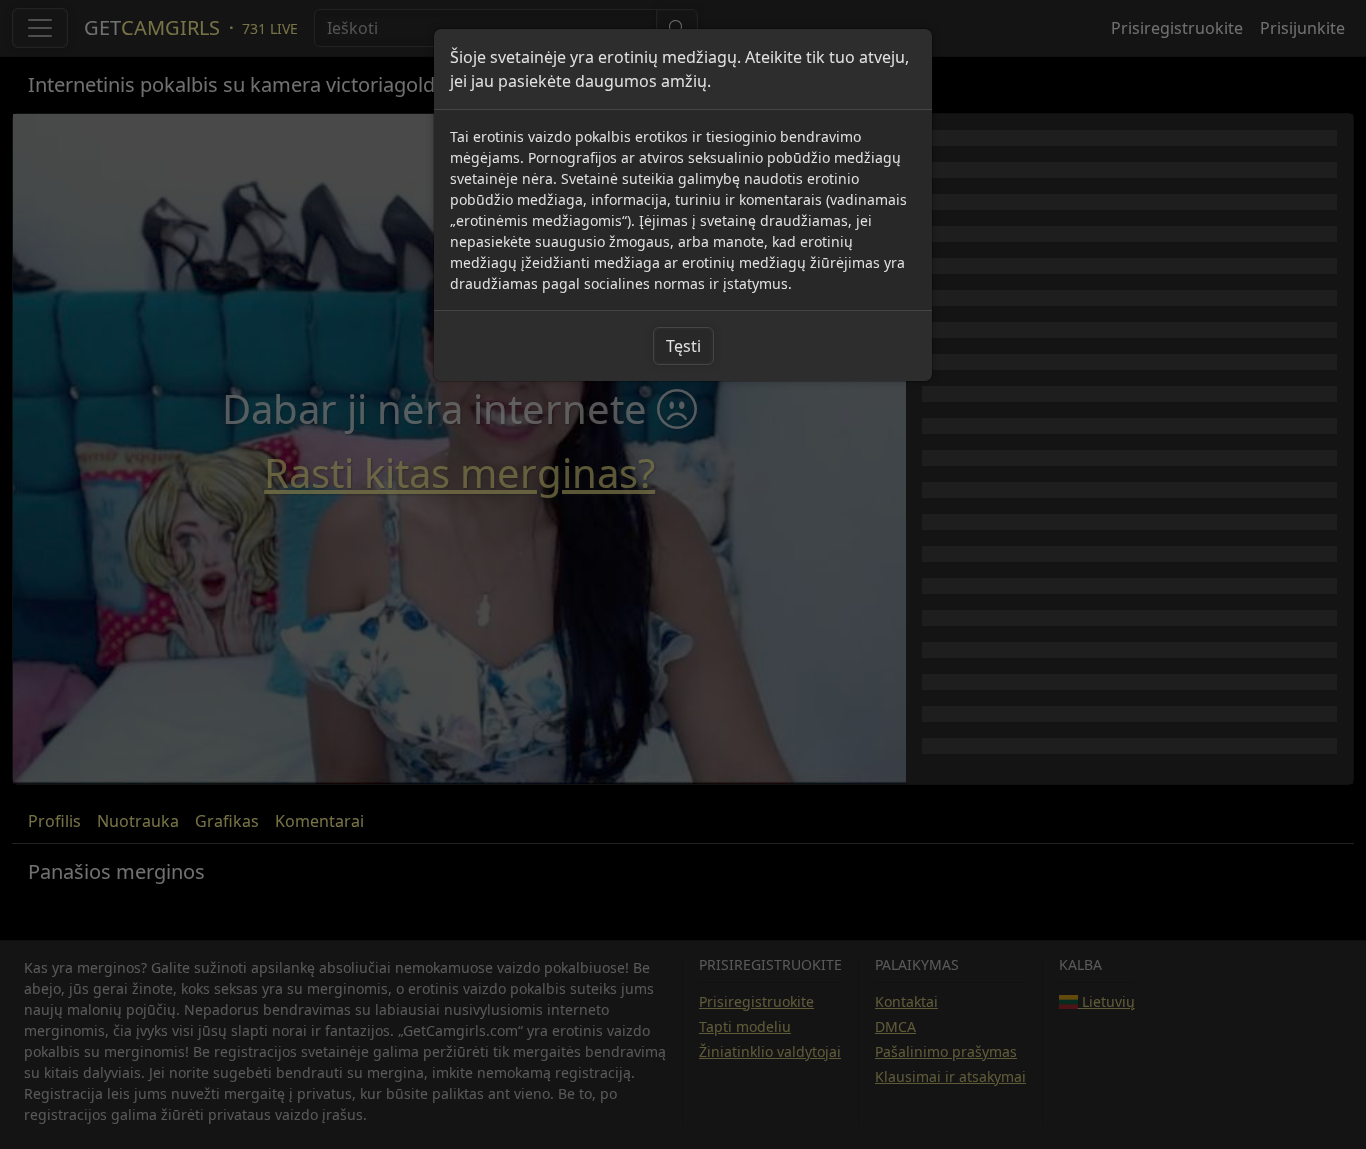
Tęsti (683, 346)
